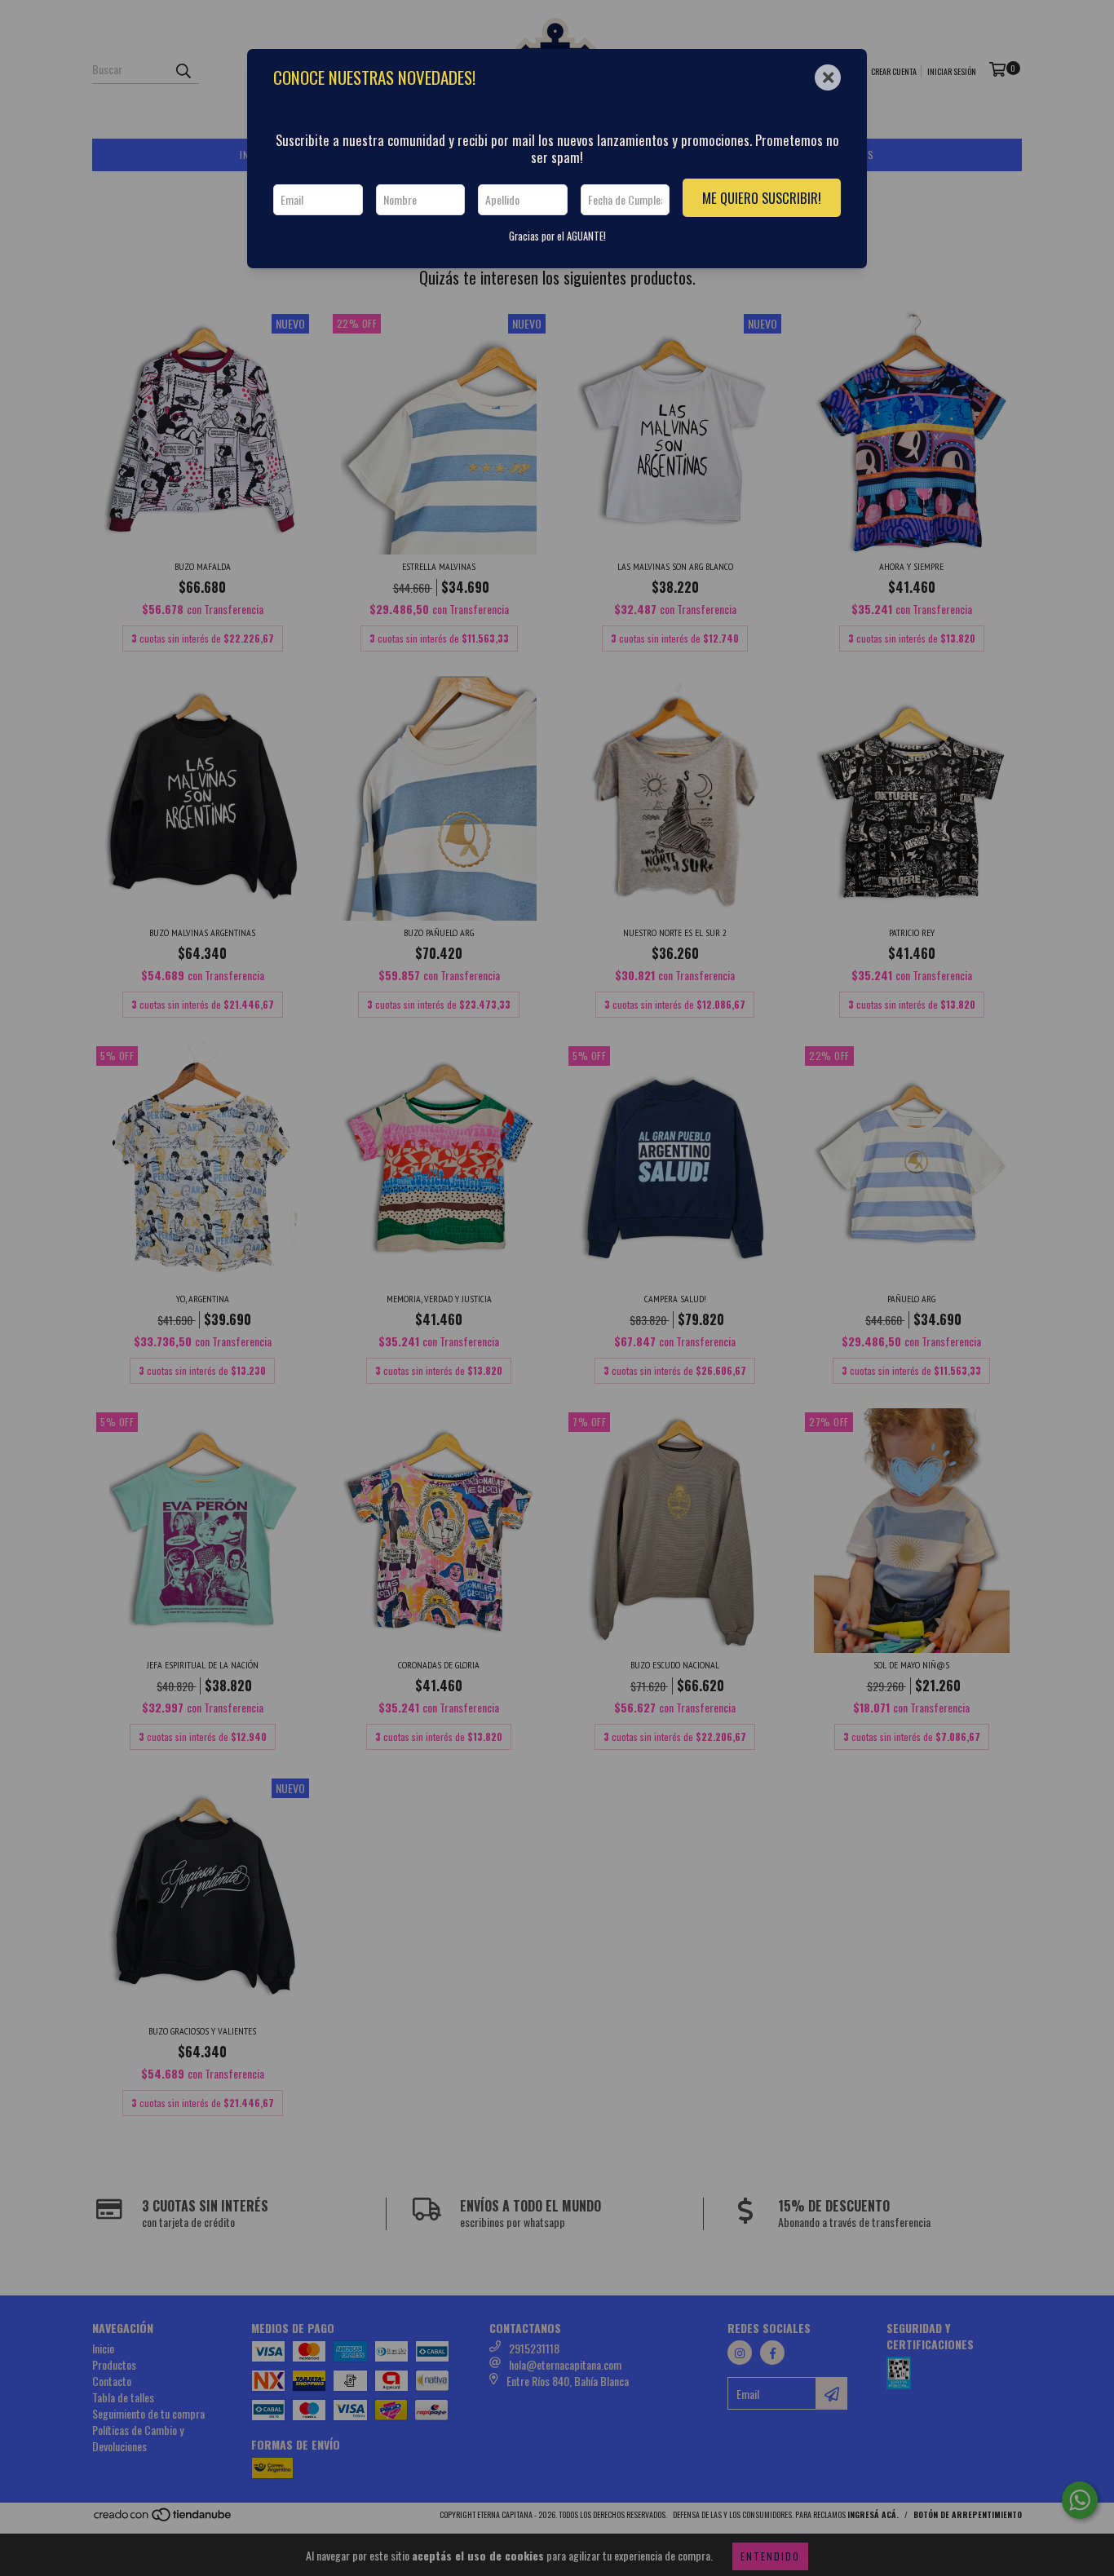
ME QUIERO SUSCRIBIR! (762, 198)
